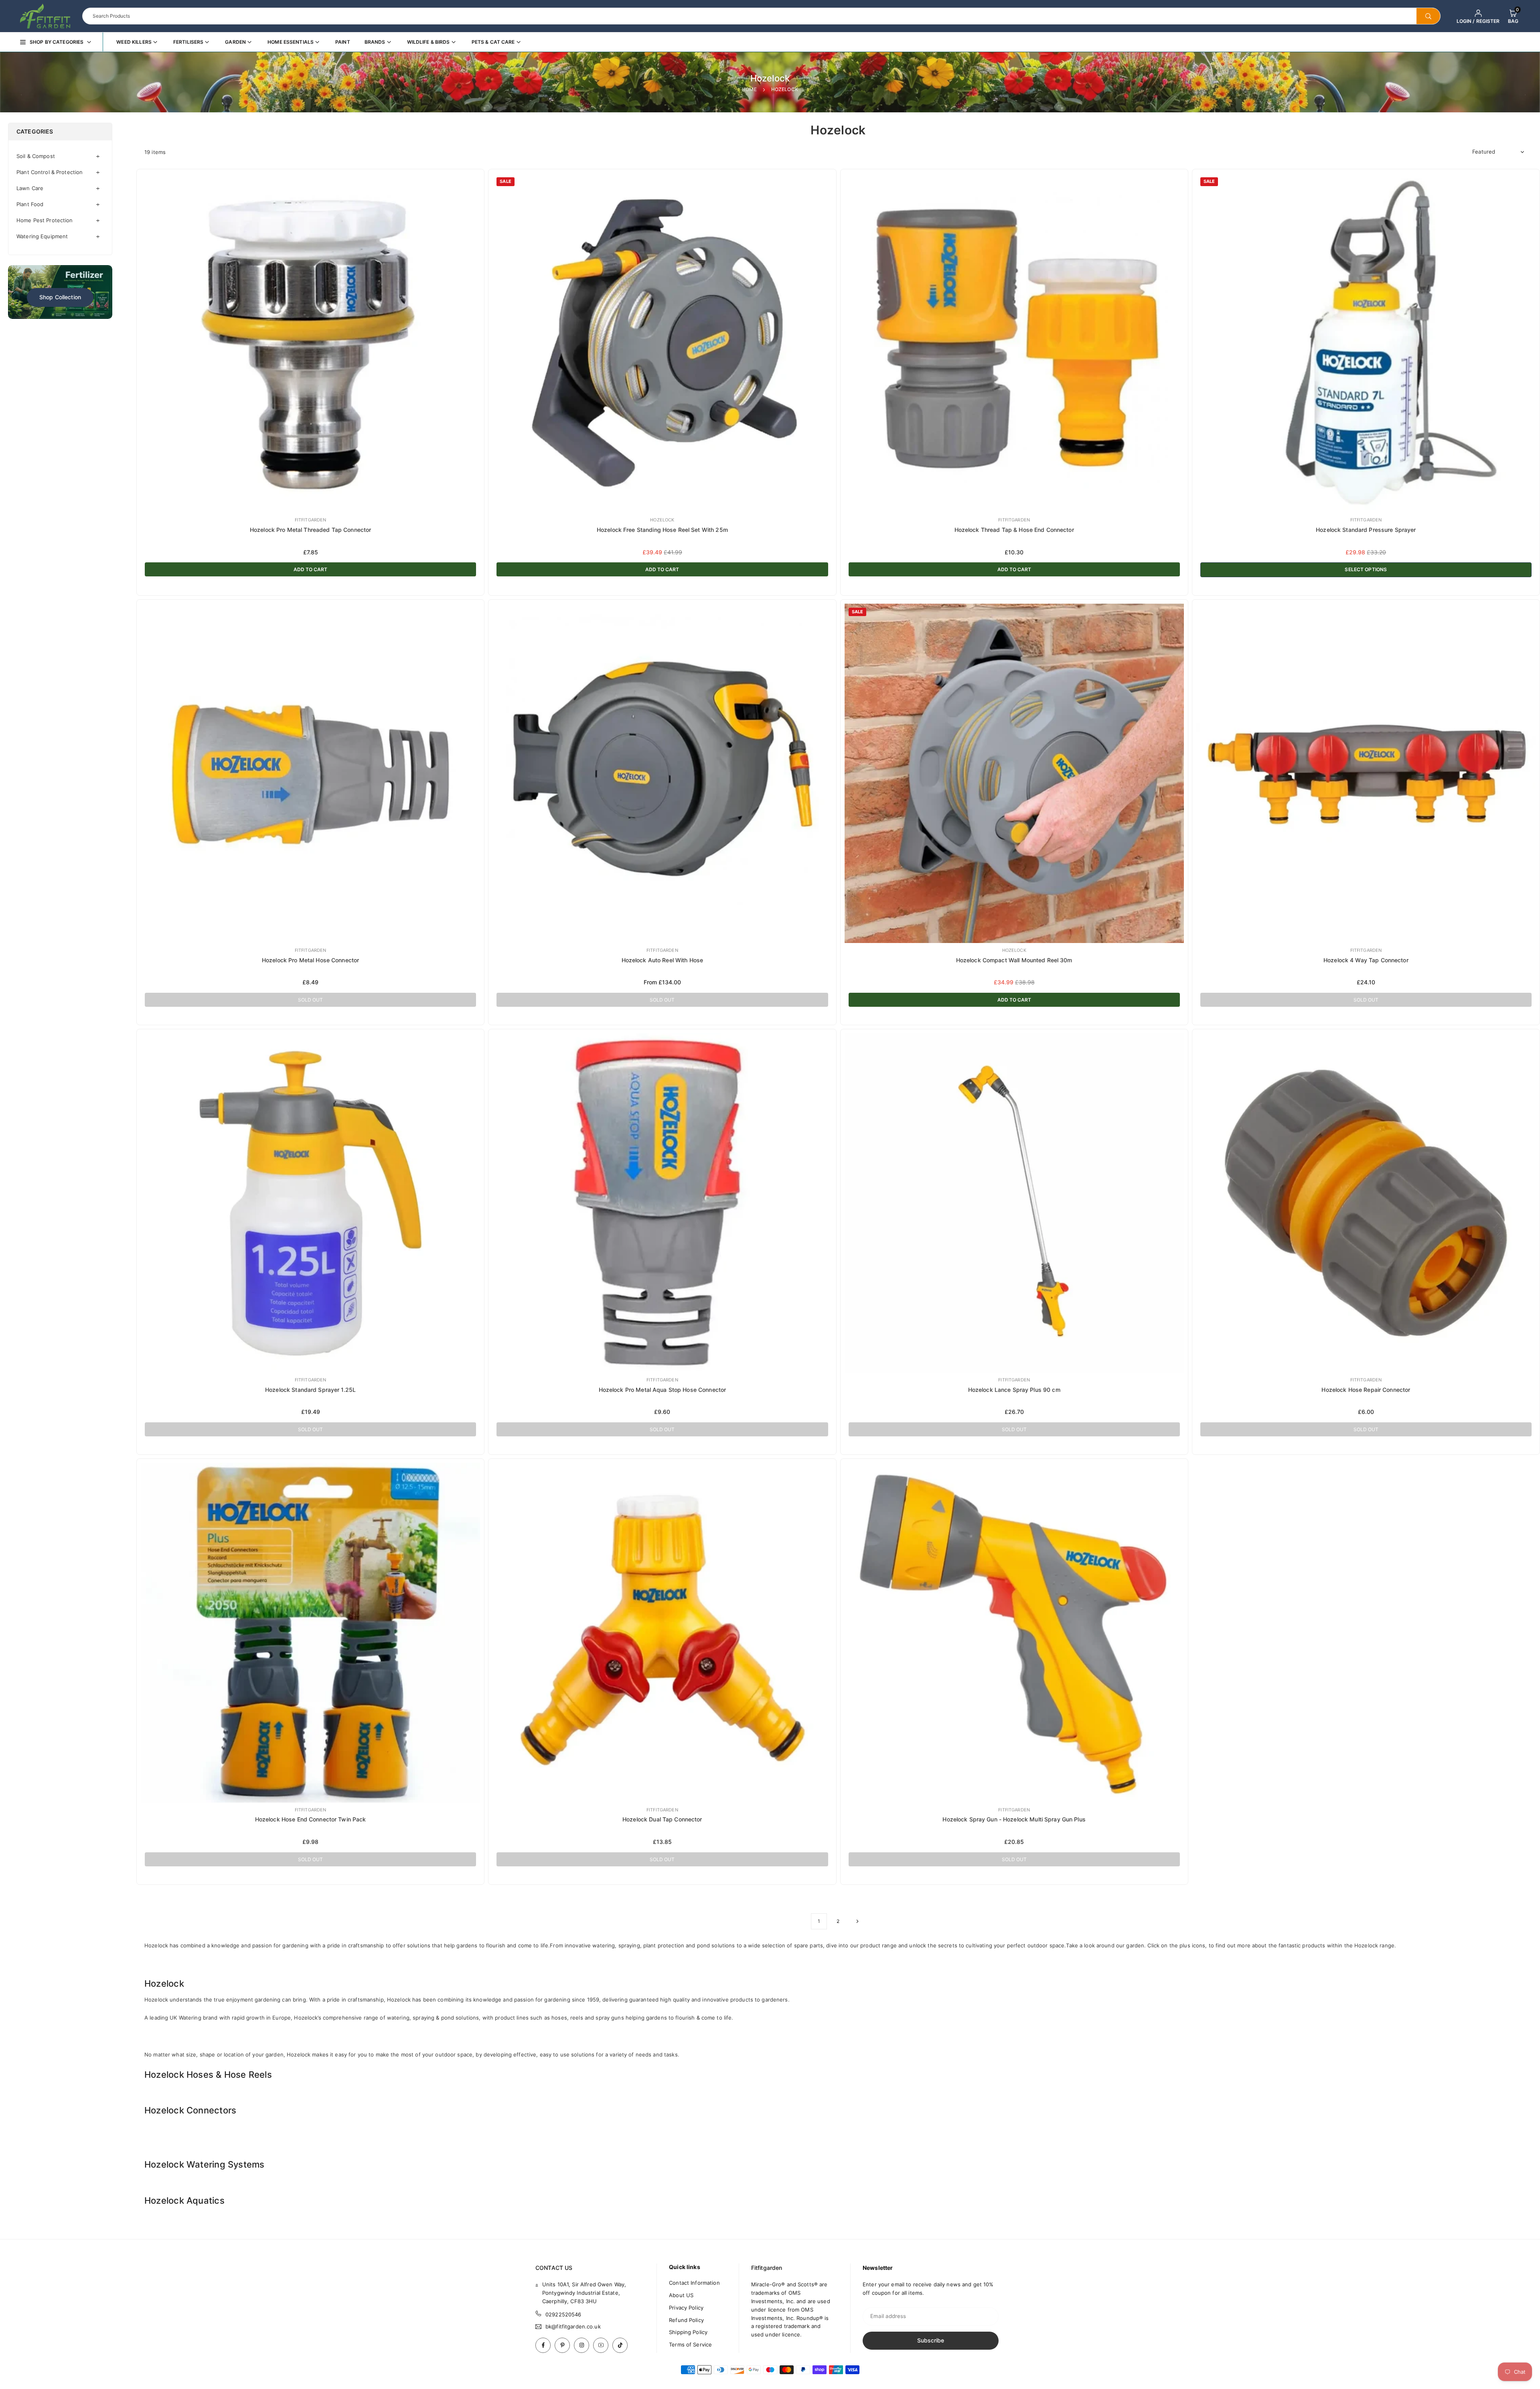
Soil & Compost (36, 156)
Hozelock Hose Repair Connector (1366, 1390)
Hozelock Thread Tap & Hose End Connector (1014, 530)
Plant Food (30, 204)
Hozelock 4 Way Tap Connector (1366, 960)
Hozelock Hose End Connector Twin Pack (311, 1819)
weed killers (134, 42)
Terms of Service (690, 2344)
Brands (375, 42)
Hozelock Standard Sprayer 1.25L (310, 1390)
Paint (343, 42)
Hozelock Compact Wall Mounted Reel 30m (1014, 960)
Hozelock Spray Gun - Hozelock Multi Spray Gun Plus (1014, 1819)
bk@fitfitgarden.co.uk (573, 2327)
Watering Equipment (42, 236)
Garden (235, 42)
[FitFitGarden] (45, 15)
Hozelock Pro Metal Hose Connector (310, 960)
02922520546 (563, 2314)
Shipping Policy (688, 2332)
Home (749, 89)
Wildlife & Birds (429, 42)
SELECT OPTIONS (1366, 569)
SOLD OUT (310, 1000)
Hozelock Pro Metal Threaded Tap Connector (310, 530)
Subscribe (931, 2340)
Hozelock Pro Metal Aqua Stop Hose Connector (663, 1390)
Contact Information (694, 2283)
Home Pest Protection (45, 220)
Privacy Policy (686, 2308)
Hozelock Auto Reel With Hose (663, 960)
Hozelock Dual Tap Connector (662, 1819)
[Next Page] (857, 1921)
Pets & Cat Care (493, 42)
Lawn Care (30, 188)
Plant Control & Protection (50, 172)
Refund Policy (686, 2320)
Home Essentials (291, 42)
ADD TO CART (310, 569)
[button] (1513, 16)
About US (681, 2295)
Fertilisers (188, 42)
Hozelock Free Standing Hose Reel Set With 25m (662, 530)
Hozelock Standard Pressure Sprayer (1366, 530)
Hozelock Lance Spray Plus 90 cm (1014, 1390)
